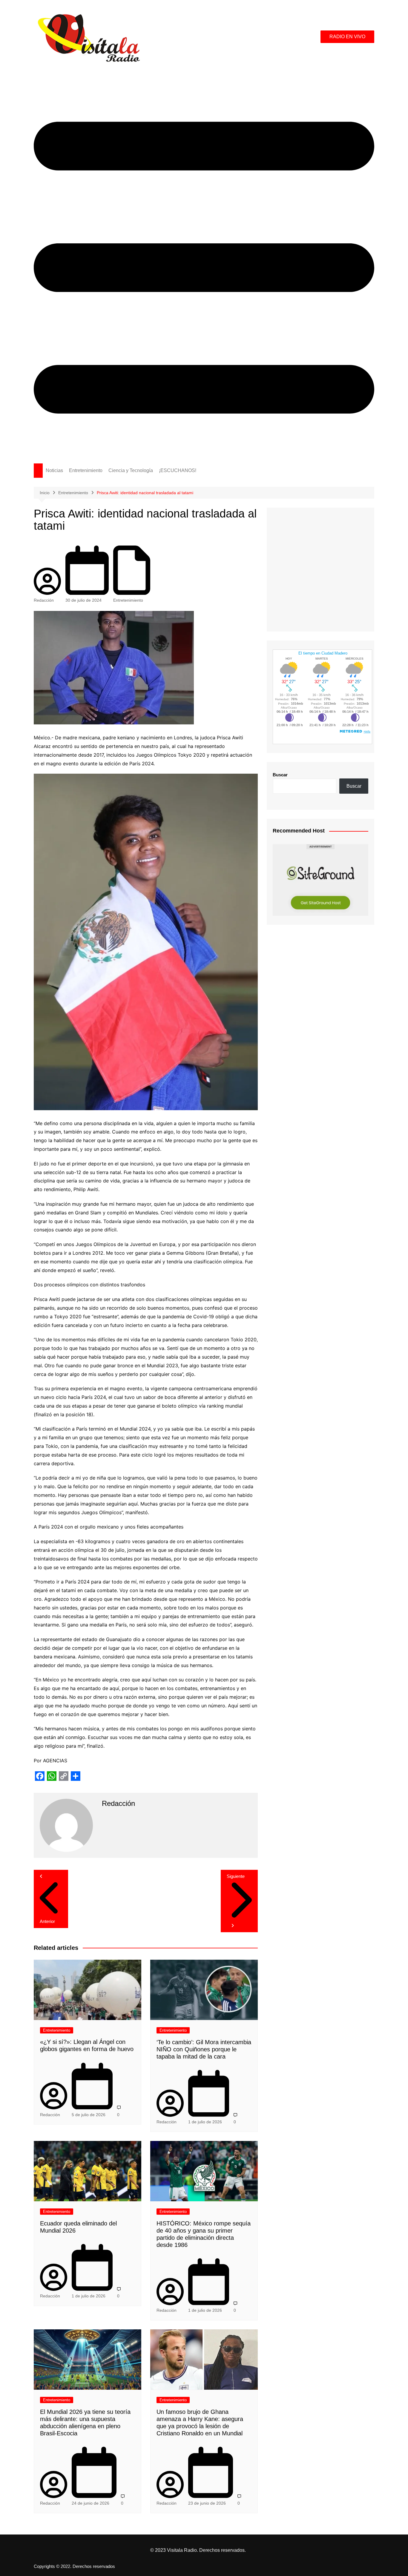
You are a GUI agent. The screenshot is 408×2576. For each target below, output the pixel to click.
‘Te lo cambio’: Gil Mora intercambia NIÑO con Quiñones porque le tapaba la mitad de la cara (204, 2049)
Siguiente (236, 1876)
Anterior (47, 1921)
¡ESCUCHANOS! (178, 470)
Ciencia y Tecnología (131, 470)
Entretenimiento (86, 470)
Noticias (54, 470)
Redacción (44, 600)
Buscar (280, 775)
